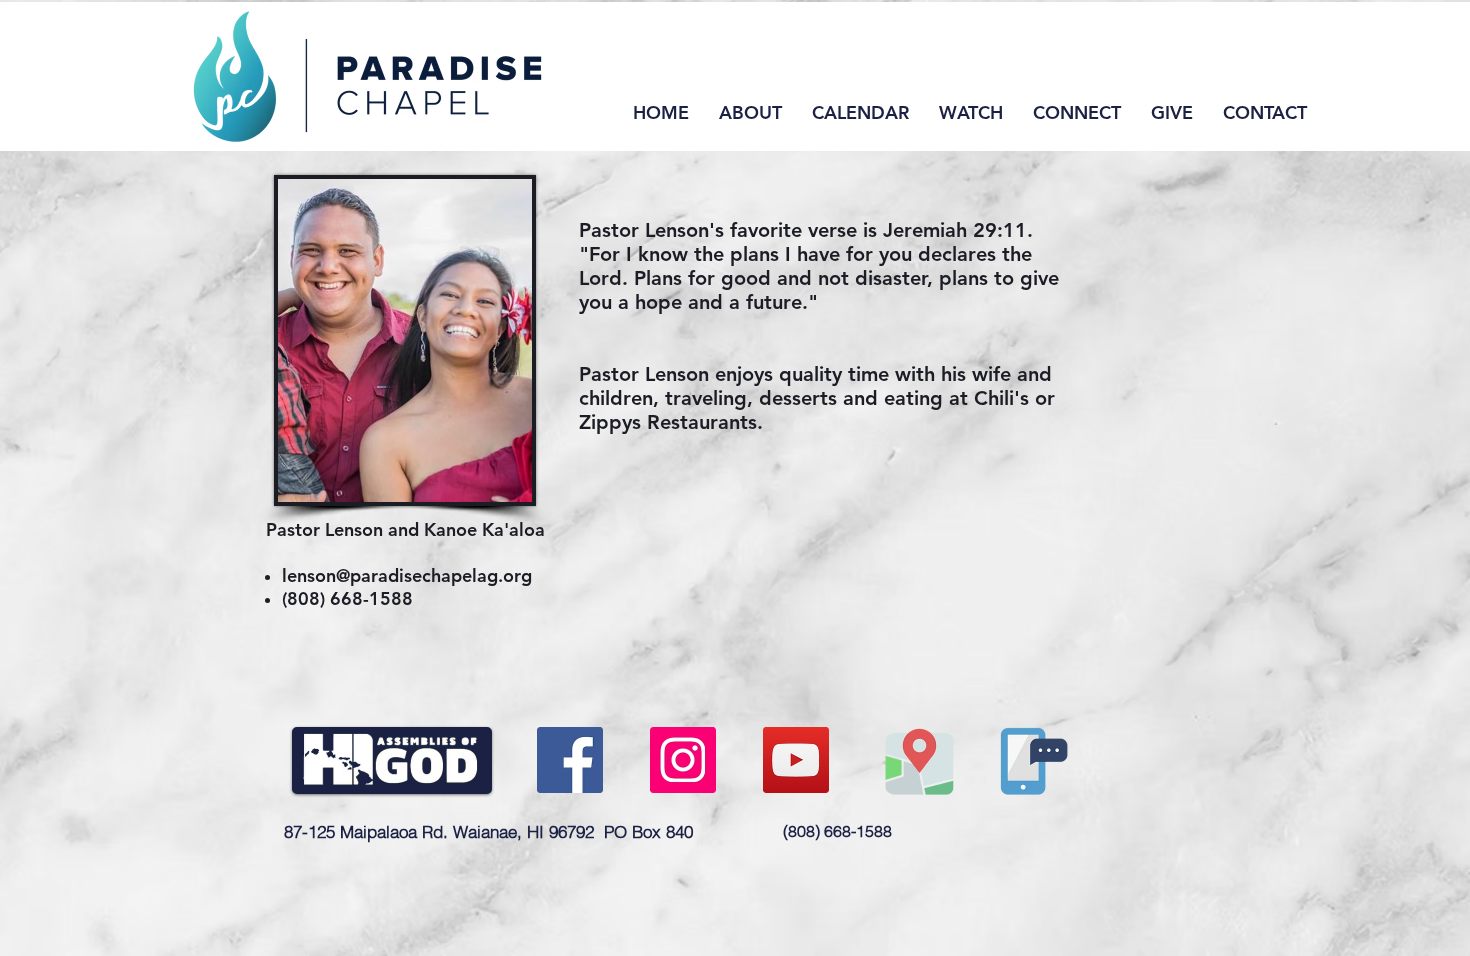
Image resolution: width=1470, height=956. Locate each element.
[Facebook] (570, 760)
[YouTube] (796, 760)
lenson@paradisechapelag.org (407, 575)
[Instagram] (683, 760)
